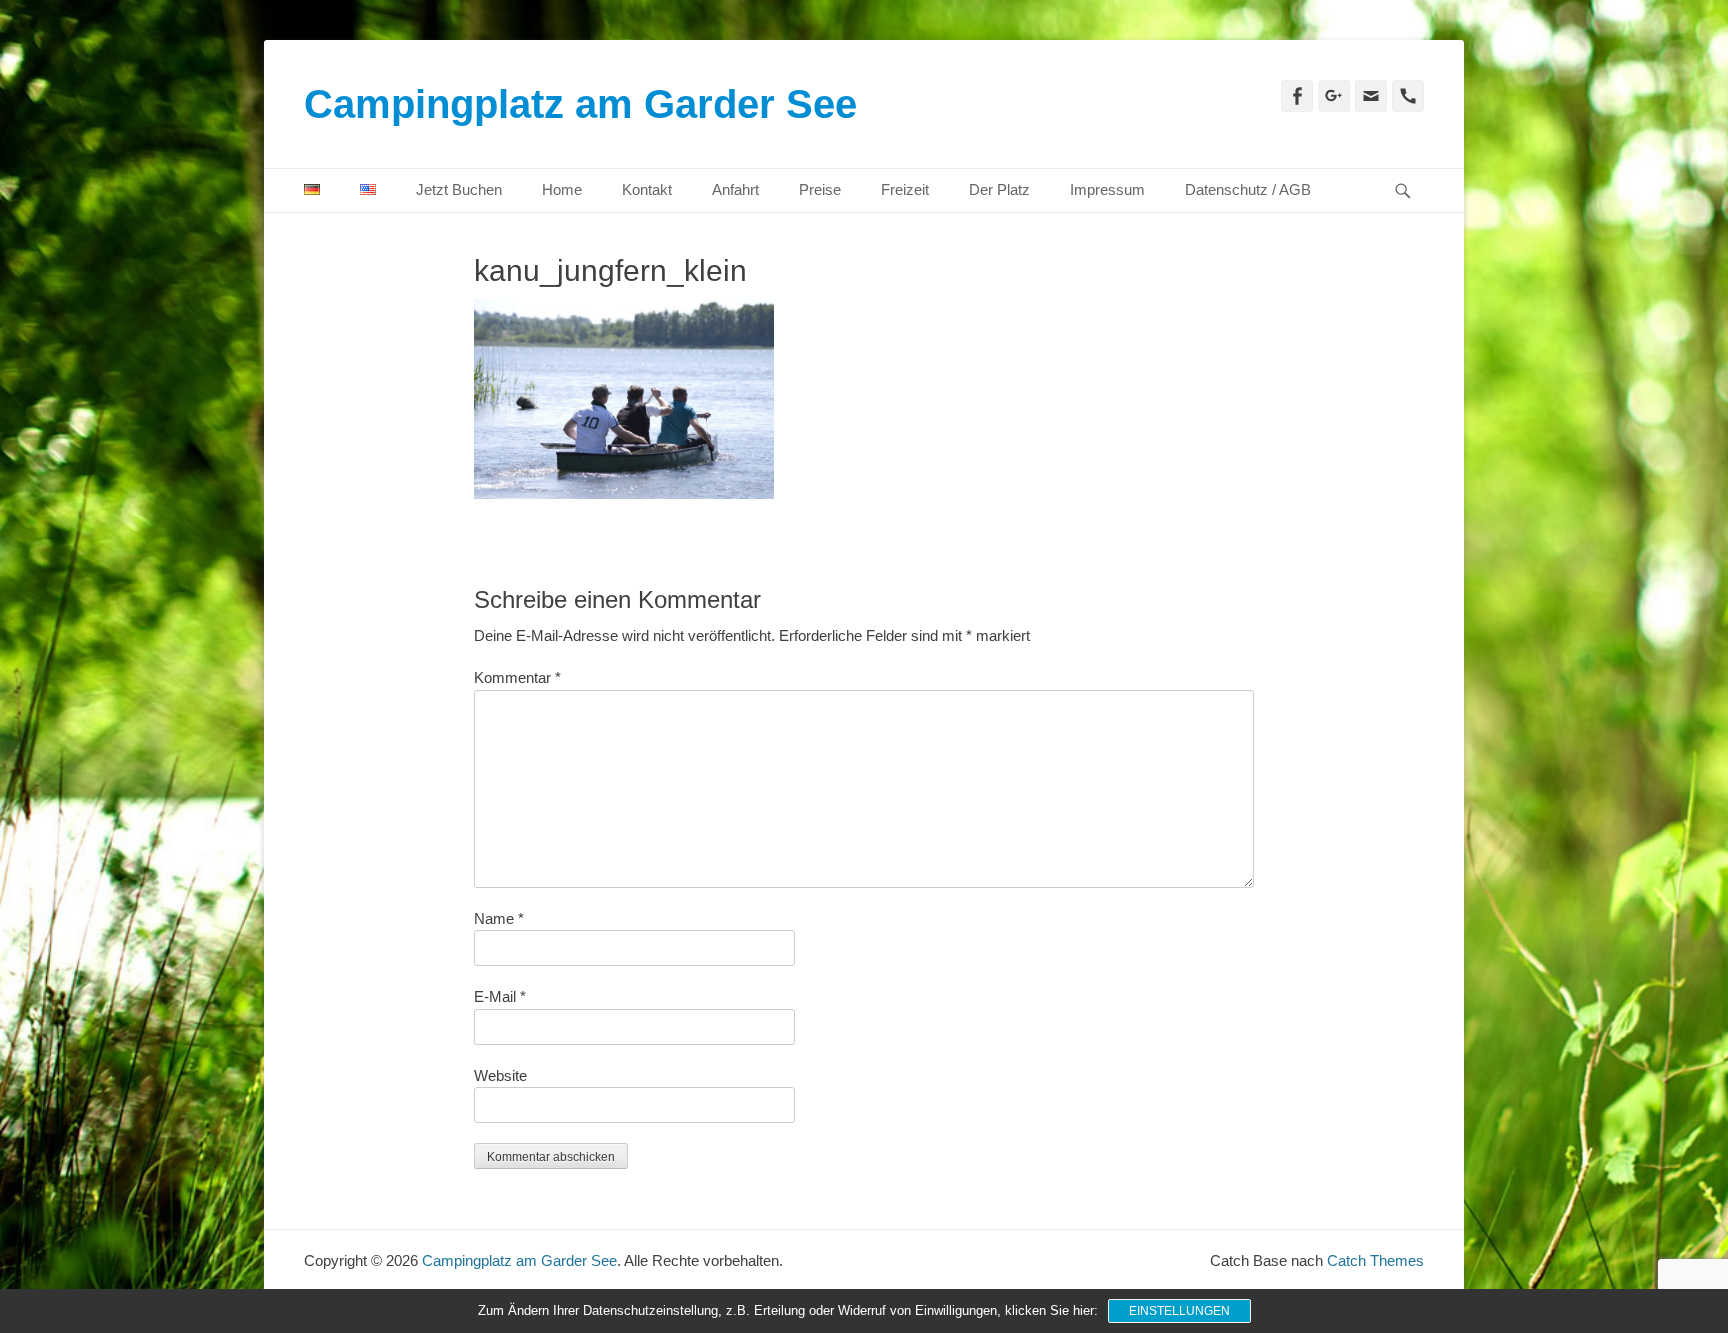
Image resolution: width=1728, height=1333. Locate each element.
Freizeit (905, 189)
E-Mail (500, 996)
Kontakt (647, 189)
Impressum (1107, 189)
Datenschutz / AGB (1248, 189)
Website (500, 1075)
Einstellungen (1179, 1311)
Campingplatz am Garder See (580, 104)
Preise (820, 189)
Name (499, 918)
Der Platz (999, 189)
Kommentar (517, 677)
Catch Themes (1375, 1260)
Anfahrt (735, 189)
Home (562, 189)
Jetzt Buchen (459, 189)
